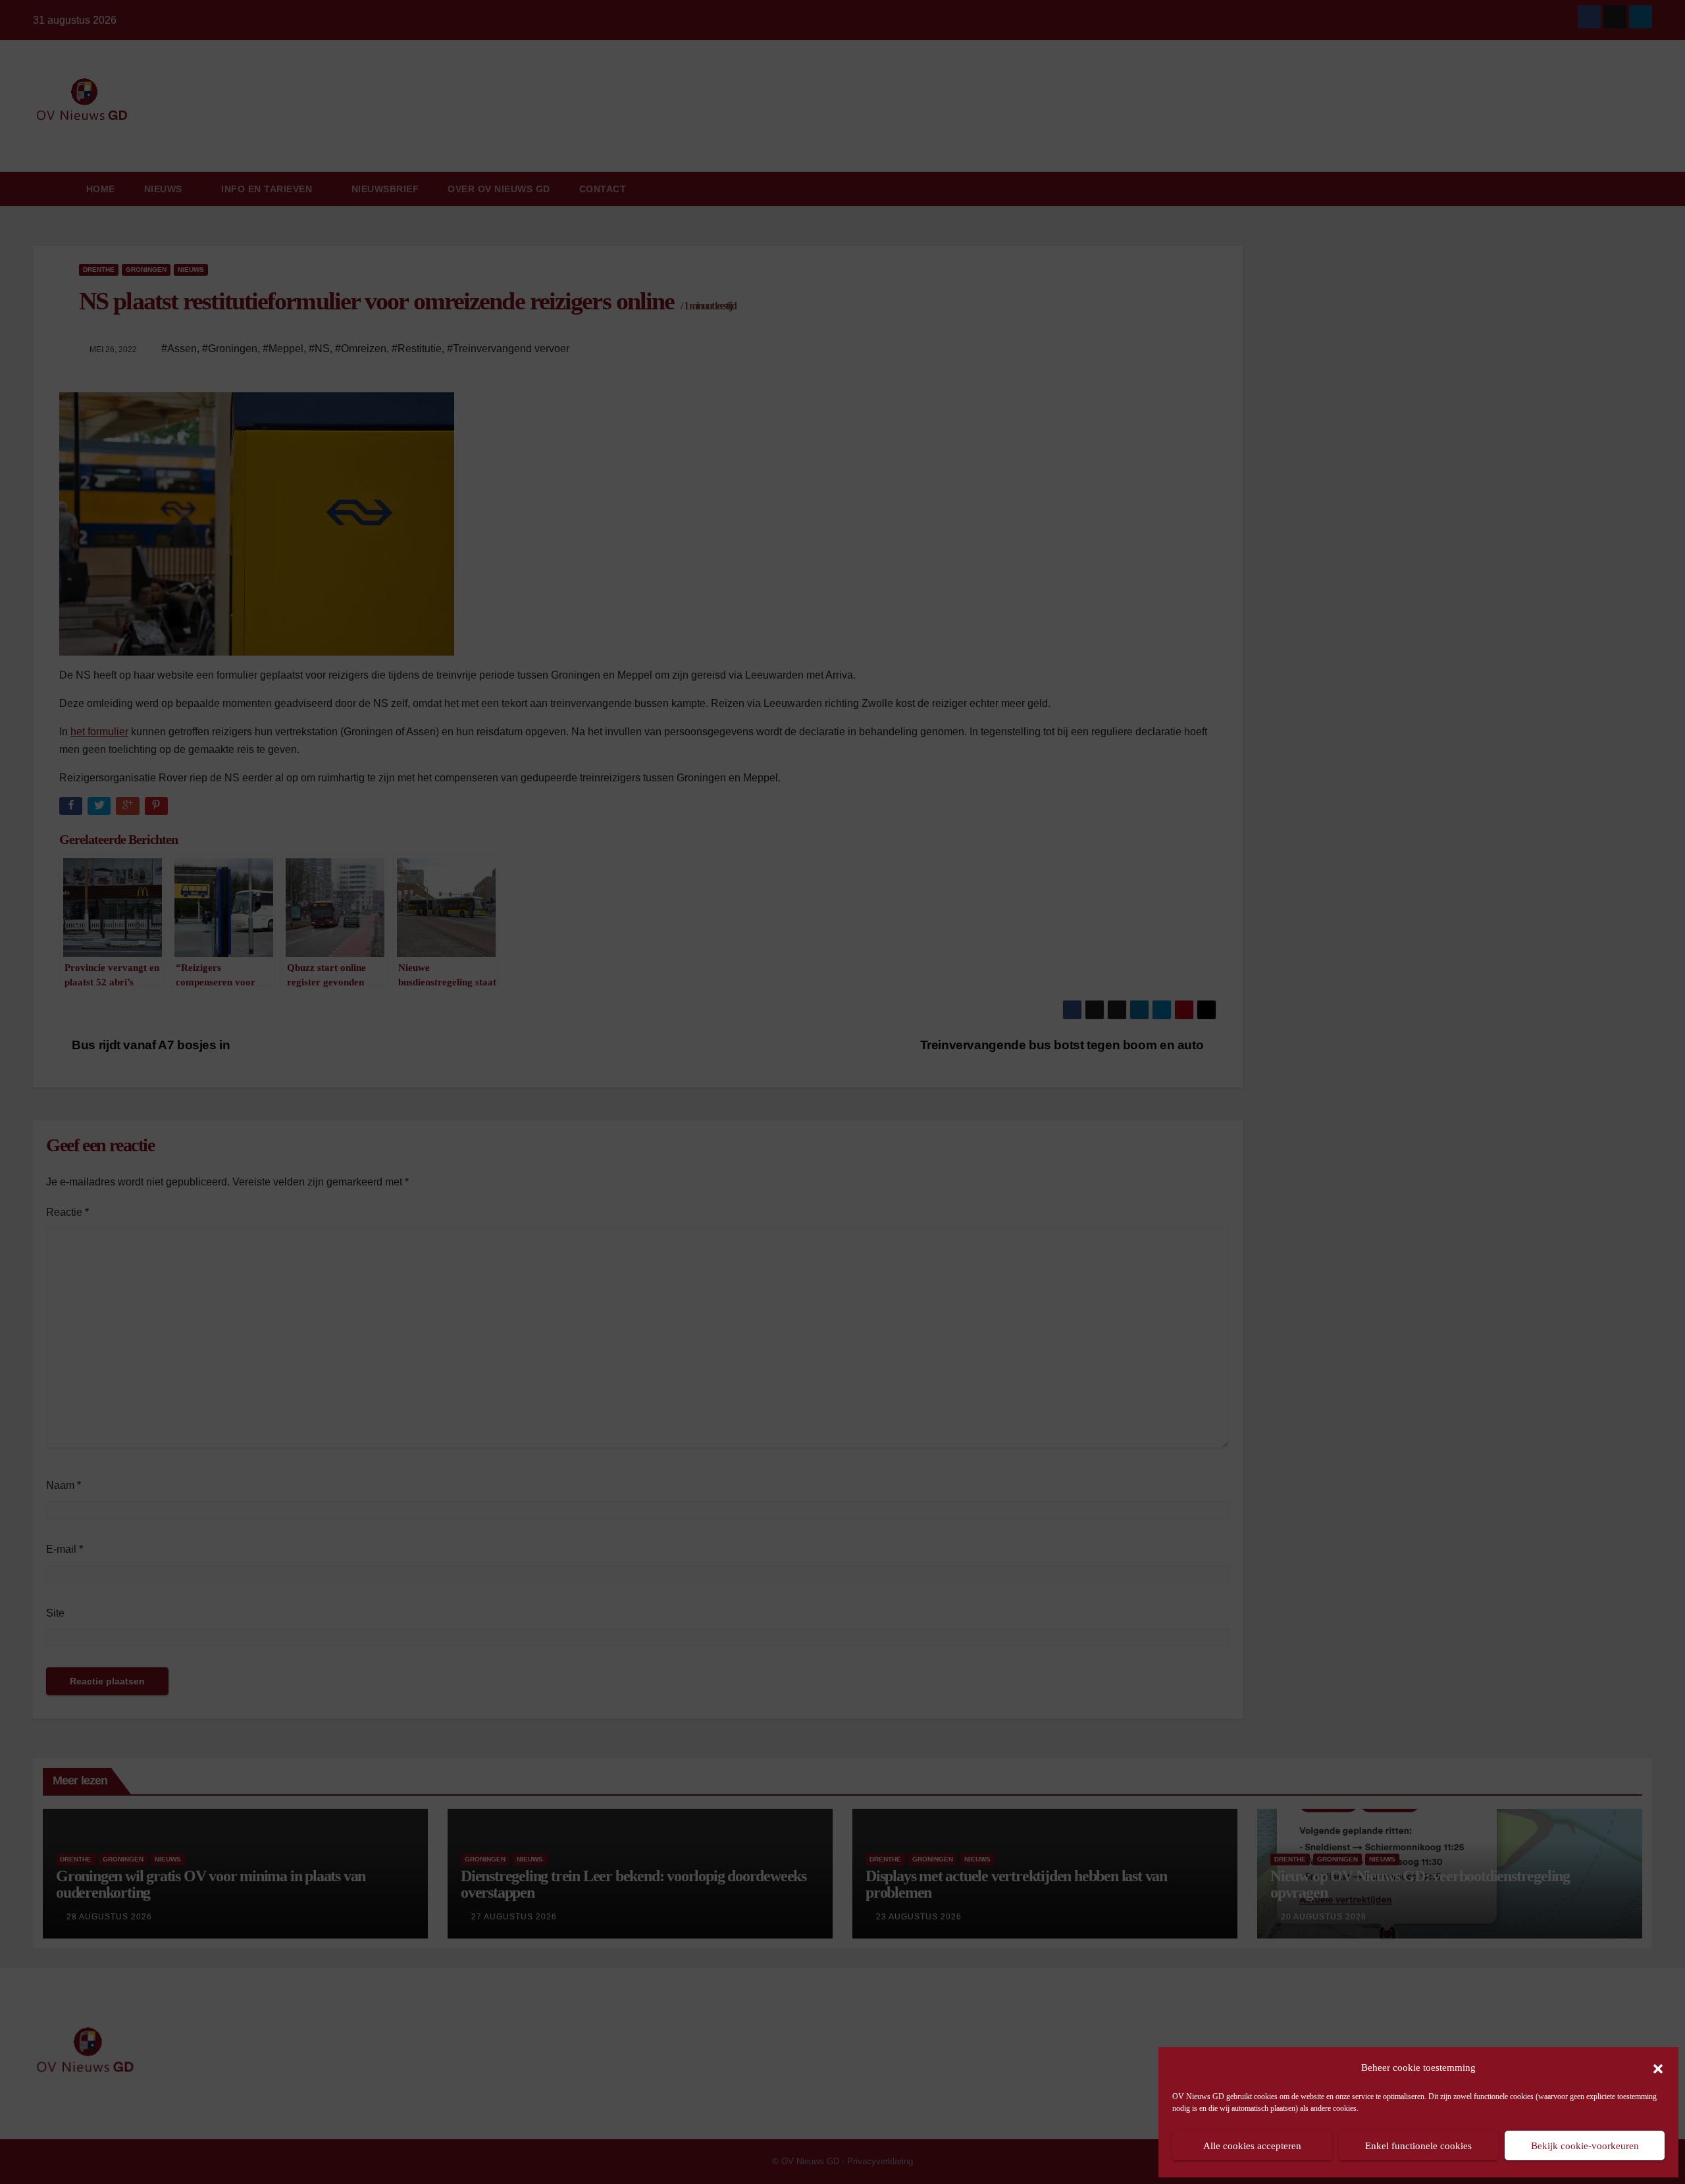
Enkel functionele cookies (1418, 2146)
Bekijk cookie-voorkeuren (1585, 2146)
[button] (1658, 2067)
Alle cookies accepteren (1252, 2146)
